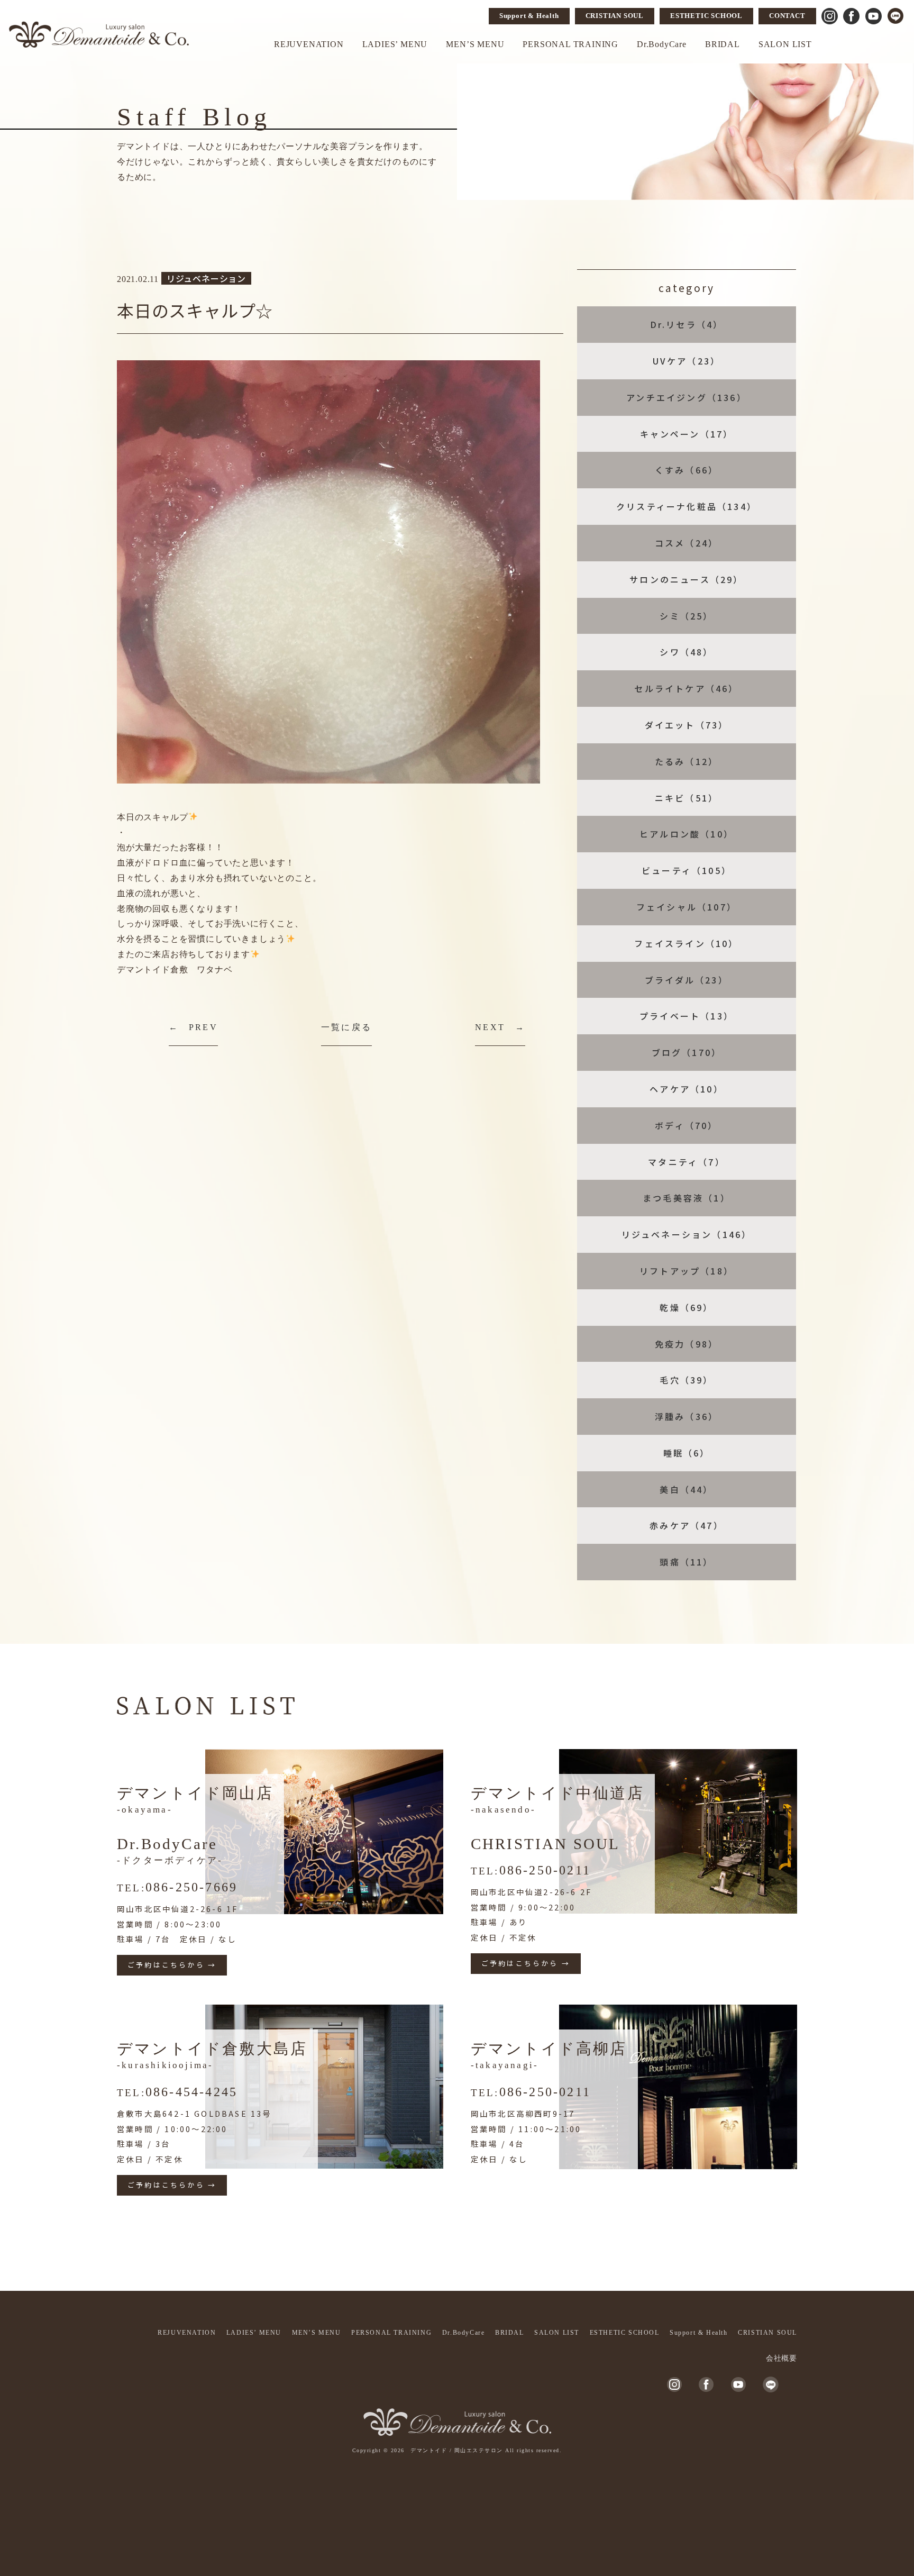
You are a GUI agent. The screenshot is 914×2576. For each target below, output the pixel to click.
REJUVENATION (309, 44)
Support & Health (529, 16)
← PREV (193, 1027)
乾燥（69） (686, 1307)
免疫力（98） (687, 1344)
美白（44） (686, 1489)
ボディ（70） (686, 1125)
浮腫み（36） (687, 1416)
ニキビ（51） (687, 798)
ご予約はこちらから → (172, 1965)
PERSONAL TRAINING (570, 44)
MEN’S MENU (475, 44)
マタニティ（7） (687, 1162)
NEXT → (500, 1027)
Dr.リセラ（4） (687, 324)
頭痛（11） (686, 1562)
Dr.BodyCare (662, 44)
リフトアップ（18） (687, 1271)
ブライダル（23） (687, 980)
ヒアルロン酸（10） (687, 834)
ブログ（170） (687, 1052)
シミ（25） (686, 616)
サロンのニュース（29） (686, 579)
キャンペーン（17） (687, 434)
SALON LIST (785, 44)
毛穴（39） (686, 1380)
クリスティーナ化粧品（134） (687, 506)
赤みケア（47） (687, 1525)
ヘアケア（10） (687, 1089)
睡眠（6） (687, 1453)
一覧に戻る (346, 1027)
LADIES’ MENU (395, 44)
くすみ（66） (687, 470)
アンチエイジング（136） (687, 397)
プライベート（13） (687, 1016)
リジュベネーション (206, 278)
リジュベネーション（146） (687, 1234)
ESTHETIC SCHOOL (706, 16)
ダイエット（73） (687, 725)
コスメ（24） (687, 543)
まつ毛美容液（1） (687, 1198)
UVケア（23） (687, 361)
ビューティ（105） (687, 870)
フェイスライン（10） (686, 943)
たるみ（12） (687, 761)
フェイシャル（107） (687, 907)
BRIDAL (723, 44)
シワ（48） (686, 652)
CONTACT (787, 16)
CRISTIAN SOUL (615, 16)
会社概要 (782, 2358)
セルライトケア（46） (686, 688)
